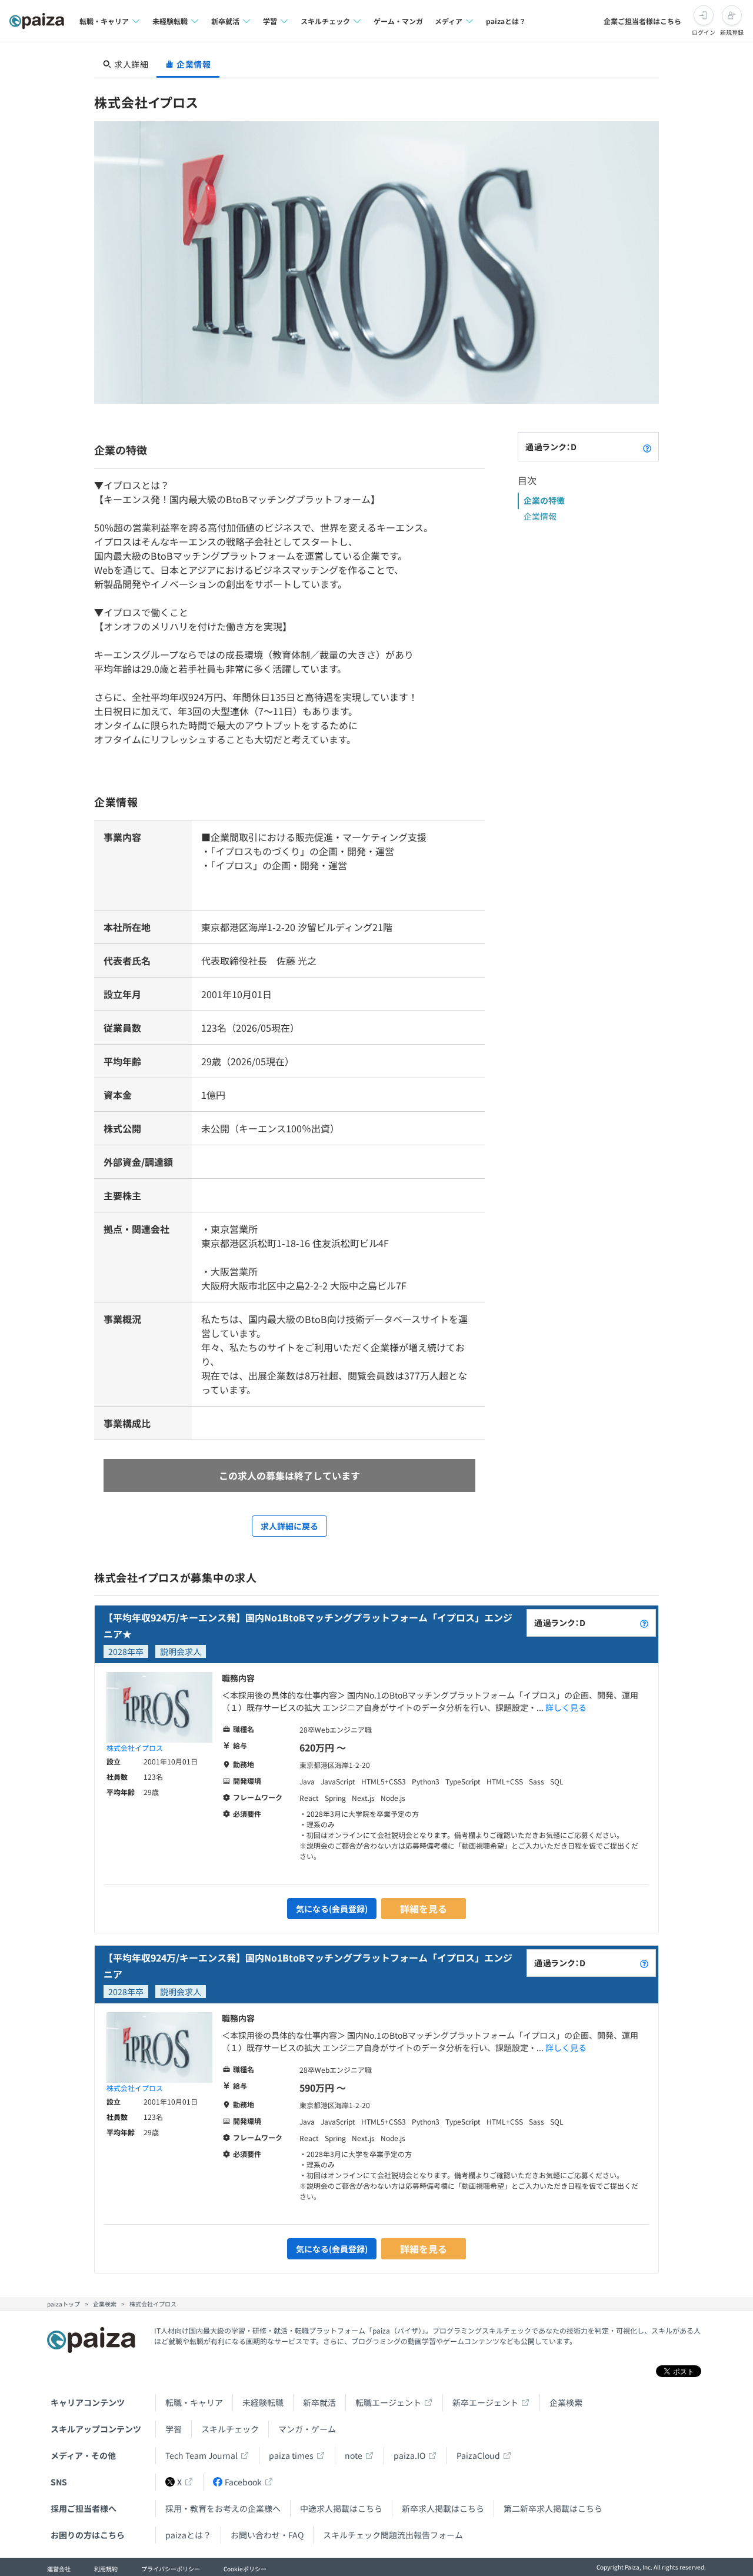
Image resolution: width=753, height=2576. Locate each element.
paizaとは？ (506, 21)
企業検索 (566, 2402)
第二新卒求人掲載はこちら (553, 2508)
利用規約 (106, 2569)
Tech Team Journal (201, 2455)
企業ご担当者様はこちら (642, 21)
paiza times (291, 2455)
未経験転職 (263, 2402)
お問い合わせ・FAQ (267, 2535)
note (354, 2455)
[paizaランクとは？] (647, 447)
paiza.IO (409, 2455)
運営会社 (59, 2569)
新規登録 (732, 32)
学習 (174, 2429)
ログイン (704, 32)
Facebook (243, 2482)
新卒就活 (319, 2402)
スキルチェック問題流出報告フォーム (393, 2535)
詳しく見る (566, 1707)
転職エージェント (388, 2402)
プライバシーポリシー (171, 2569)
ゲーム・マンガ (398, 21)
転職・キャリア (194, 2402)
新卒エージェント (485, 2402)
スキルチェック (230, 2429)
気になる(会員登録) (332, 1909)
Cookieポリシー (245, 2569)
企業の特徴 (544, 500)
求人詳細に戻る (289, 1526)
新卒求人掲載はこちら (443, 2508)
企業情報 (540, 516)
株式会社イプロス (135, 1748)
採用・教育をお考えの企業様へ (223, 2508)
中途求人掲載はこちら (341, 2508)
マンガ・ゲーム (307, 2429)
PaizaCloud (478, 2455)
